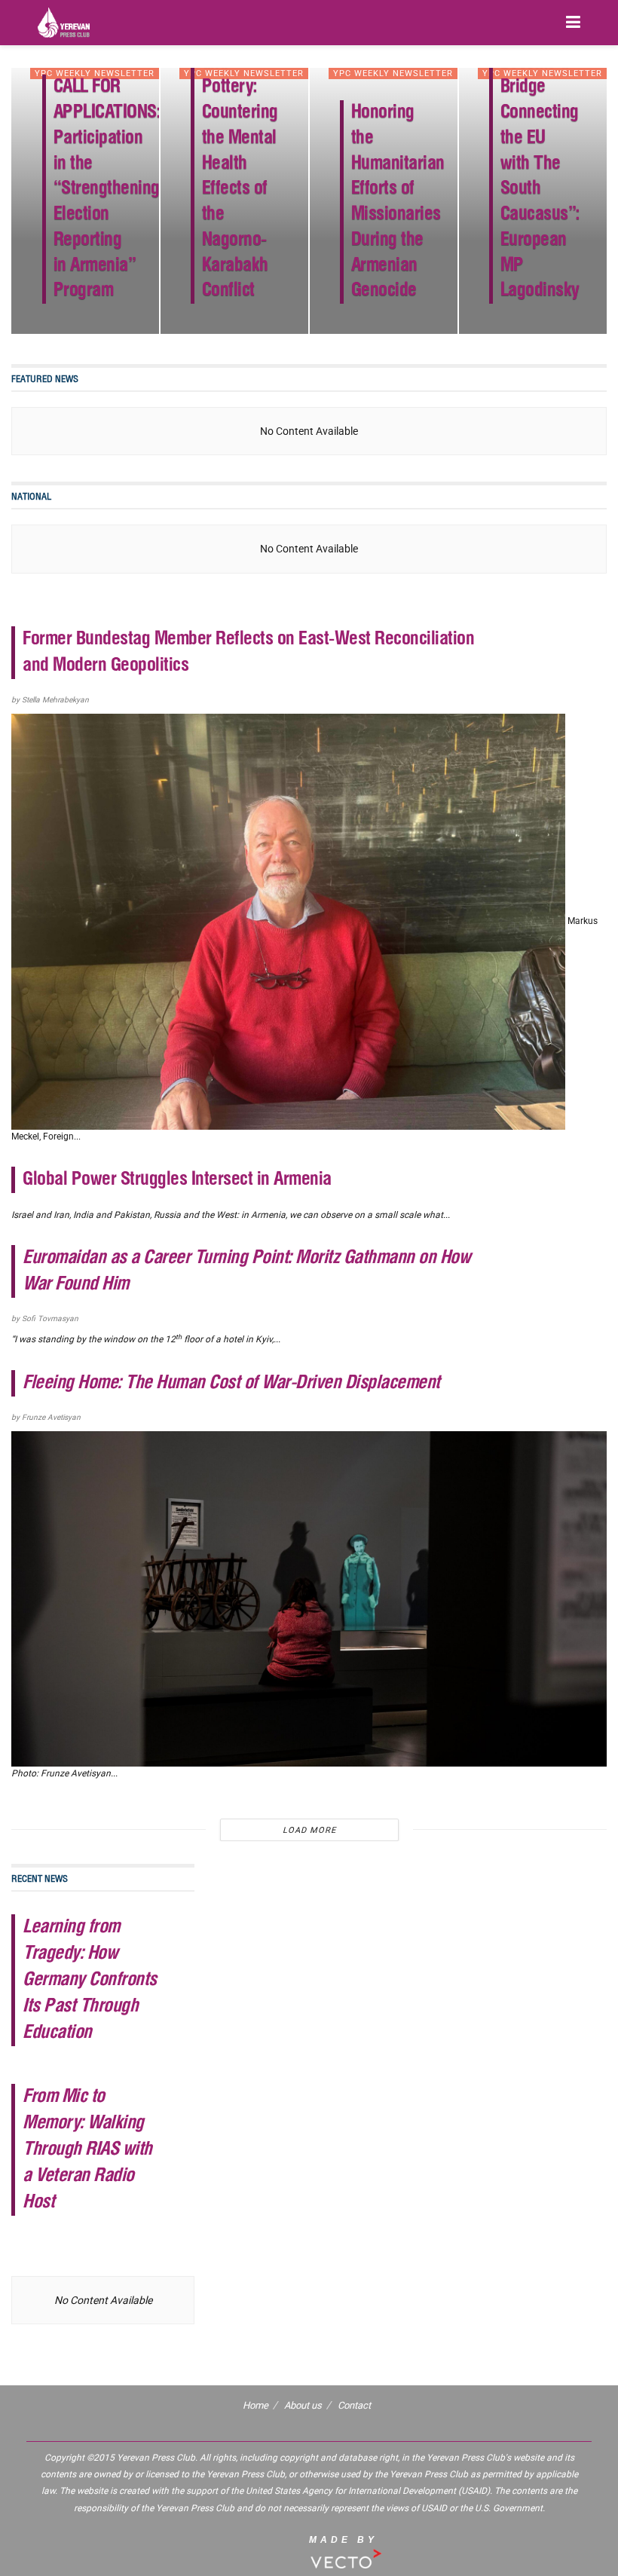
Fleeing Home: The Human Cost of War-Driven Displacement (231, 1383)
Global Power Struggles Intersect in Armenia (177, 1180)
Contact (354, 2405)
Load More (309, 1830)
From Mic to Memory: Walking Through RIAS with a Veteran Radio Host (87, 2150)
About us (303, 2405)
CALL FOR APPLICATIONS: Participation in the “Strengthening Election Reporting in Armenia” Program (107, 189)
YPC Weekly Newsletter (95, 73)
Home (255, 2405)
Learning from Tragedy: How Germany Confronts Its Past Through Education (90, 1980)
